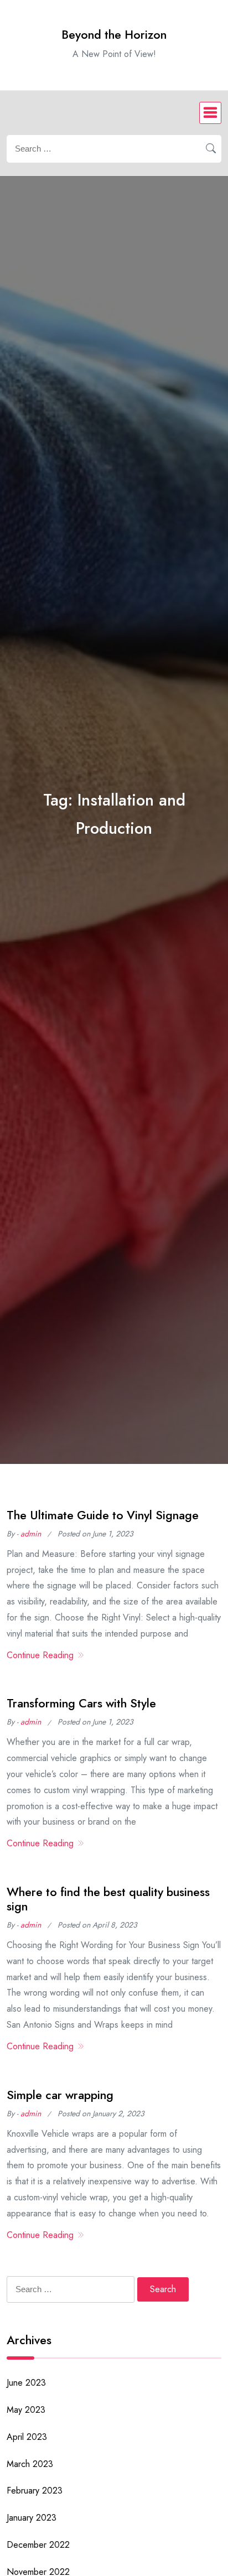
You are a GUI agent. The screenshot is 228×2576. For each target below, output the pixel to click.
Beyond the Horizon (114, 35)
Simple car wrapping (60, 2095)
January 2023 (32, 2518)
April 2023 (27, 2437)
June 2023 (26, 2383)
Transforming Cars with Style (81, 1703)
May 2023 (26, 2410)
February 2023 (35, 2491)
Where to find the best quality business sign (108, 1899)
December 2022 (38, 2545)
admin (31, 1534)
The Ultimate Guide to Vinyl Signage (103, 1515)
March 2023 (30, 2464)
